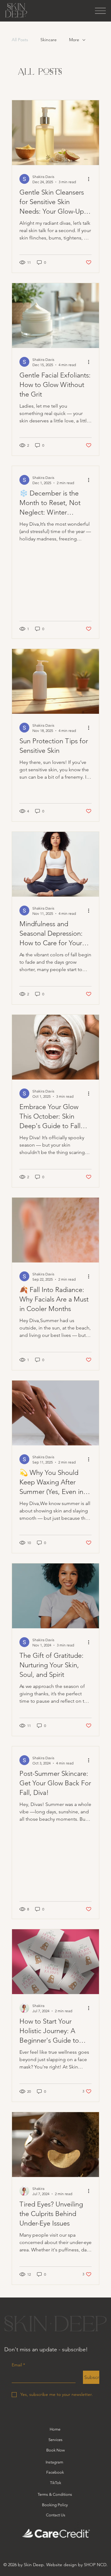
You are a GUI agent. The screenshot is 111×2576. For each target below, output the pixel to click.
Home (55, 2429)
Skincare (49, 40)
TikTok (55, 2483)
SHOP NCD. (96, 2565)
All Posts (20, 40)
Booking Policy (55, 2505)
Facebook (55, 2472)
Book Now (55, 2450)
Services (55, 2440)
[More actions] (91, 179)
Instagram (54, 2462)
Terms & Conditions (55, 2494)
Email (18, 2365)
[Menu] (100, 11)
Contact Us (56, 2515)
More (74, 40)
